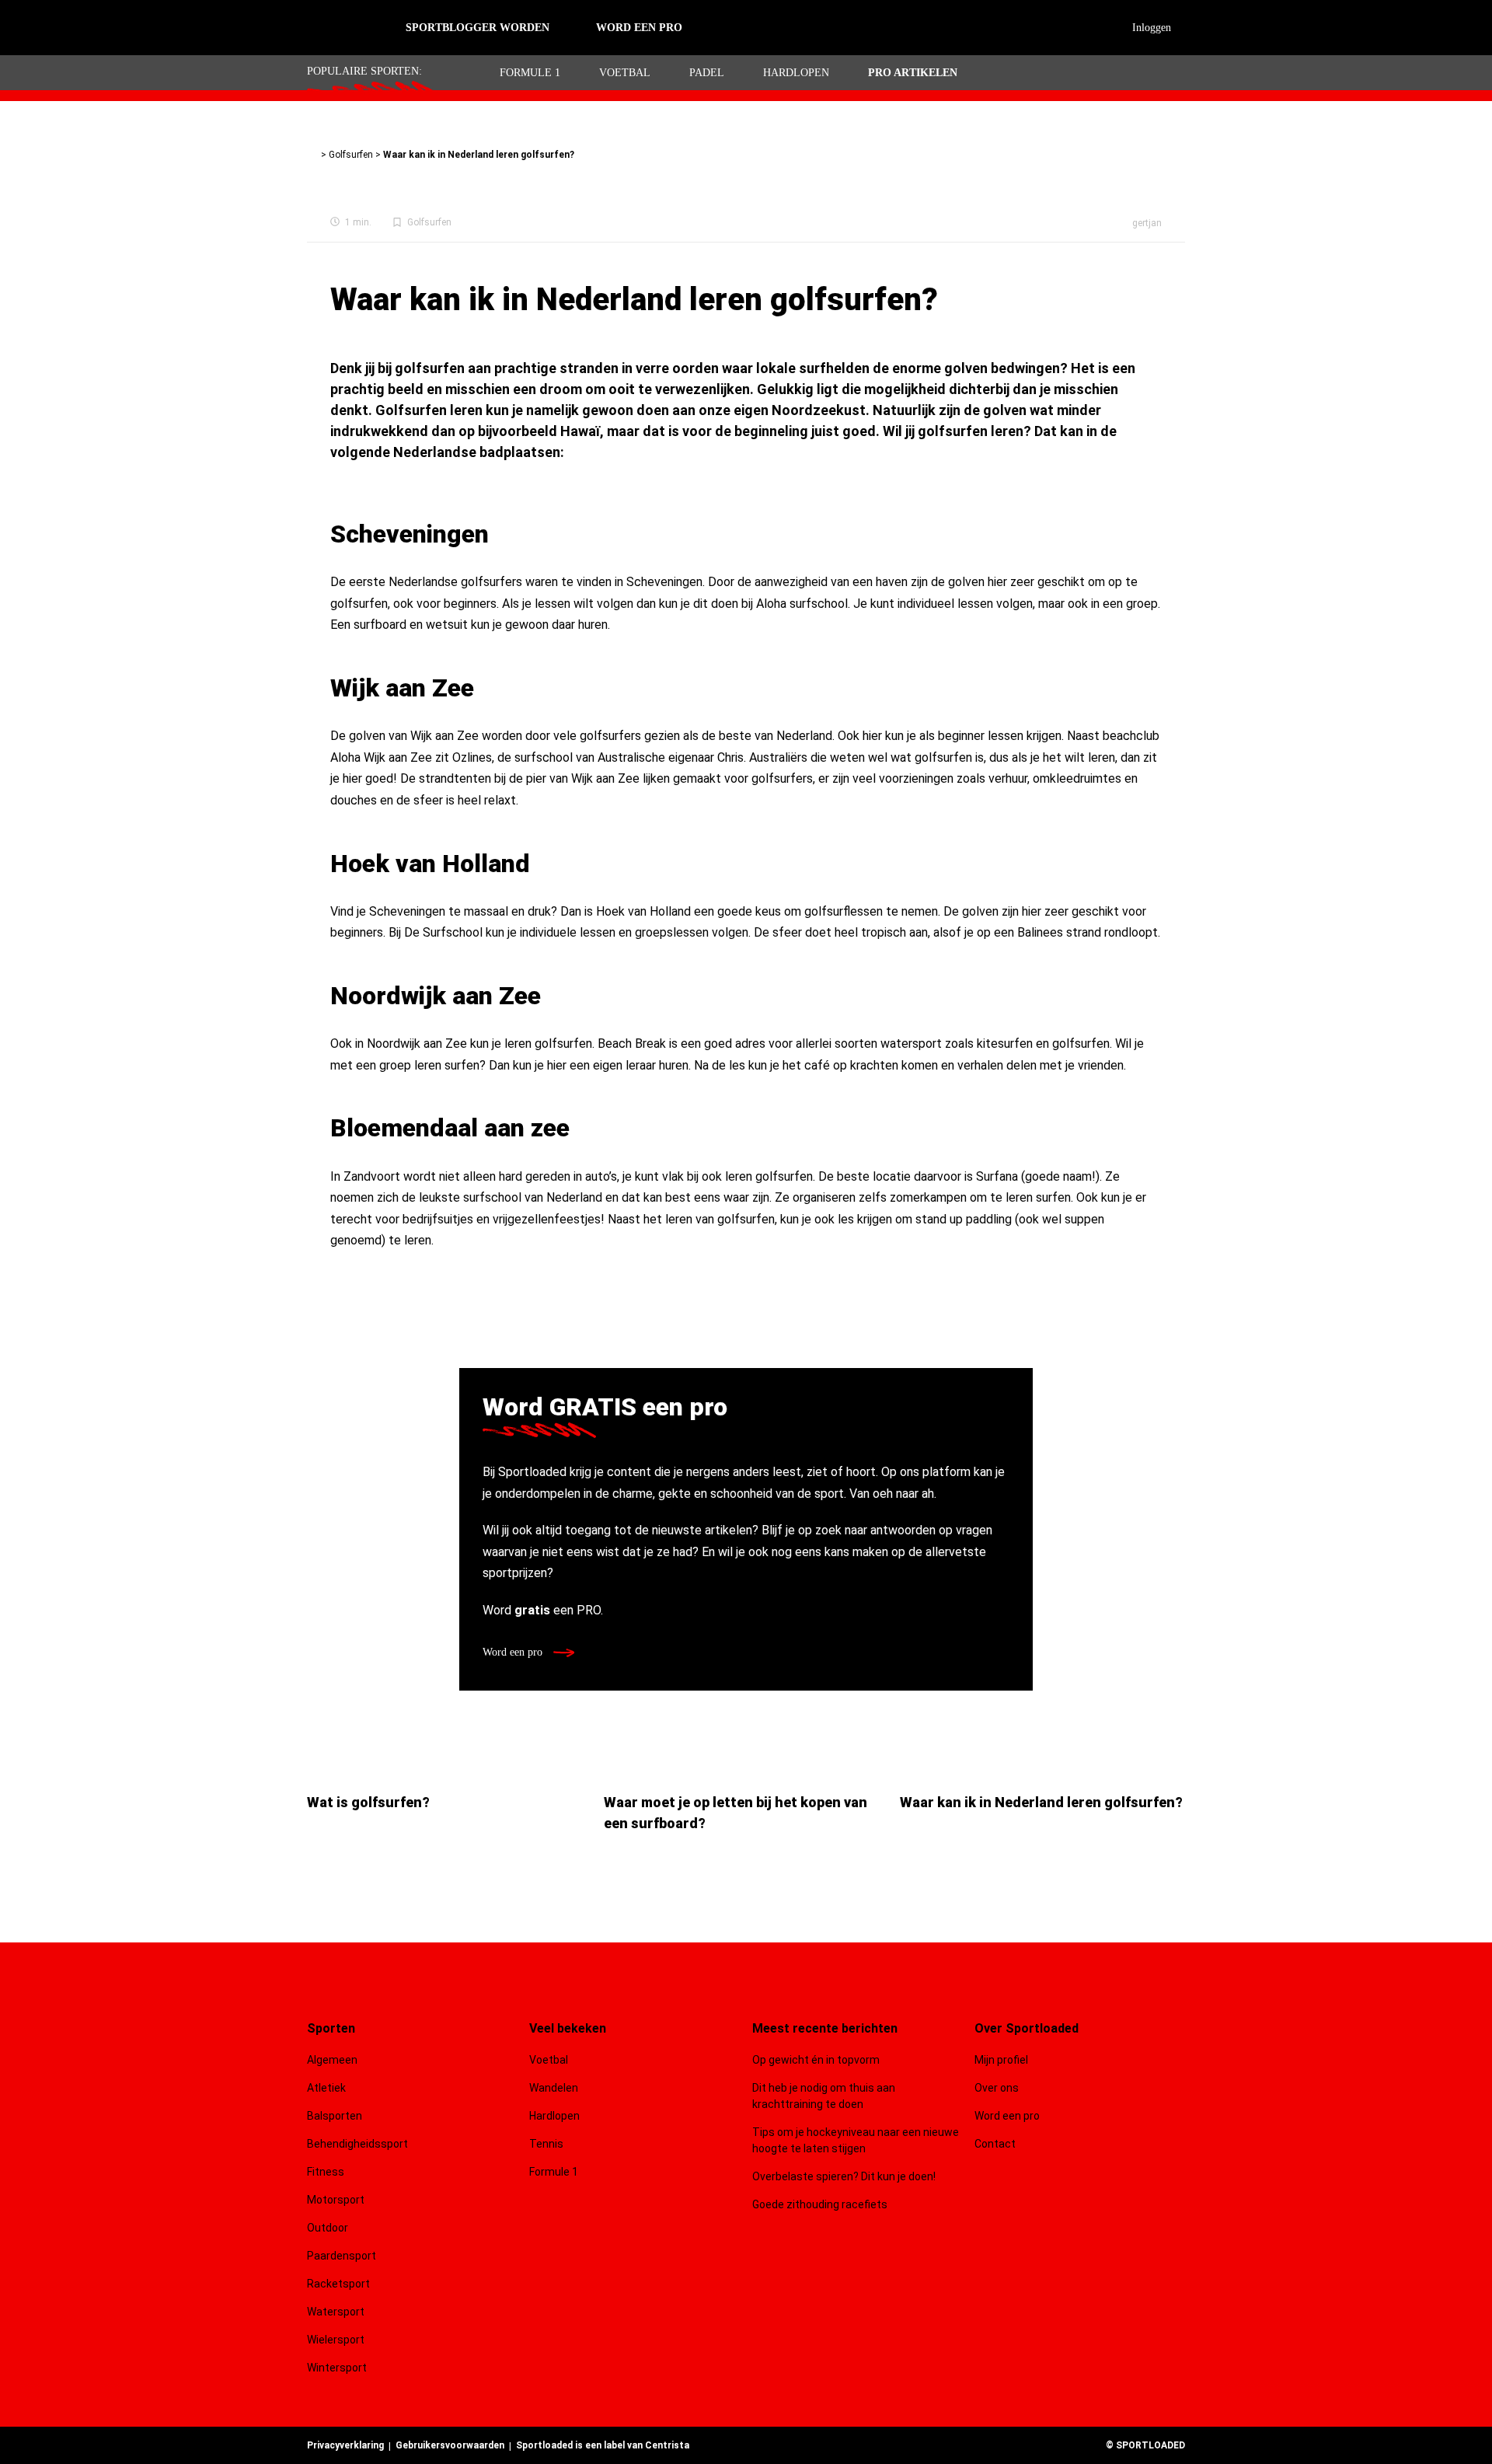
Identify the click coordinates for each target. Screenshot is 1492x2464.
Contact (995, 2144)
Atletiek (326, 2088)
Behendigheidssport (357, 2144)
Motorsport (336, 2200)
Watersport (336, 2312)
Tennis (546, 2144)
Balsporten (335, 2116)
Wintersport (337, 2368)
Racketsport (338, 2284)
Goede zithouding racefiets (820, 2204)
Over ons (997, 2088)
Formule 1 (530, 73)
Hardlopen (796, 73)
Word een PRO (639, 28)
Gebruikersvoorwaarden (450, 2445)
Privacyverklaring (345, 2445)
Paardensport (342, 2256)
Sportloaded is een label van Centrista (603, 2445)
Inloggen (1152, 28)
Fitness (326, 2172)
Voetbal (625, 73)
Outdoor (329, 2228)
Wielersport (336, 2340)
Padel (707, 73)
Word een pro (514, 1652)
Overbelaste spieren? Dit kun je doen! (844, 2176)
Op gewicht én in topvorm (816, 2060)
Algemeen (332, 2060)
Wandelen (554, 2088)
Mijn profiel (1001, 2060)
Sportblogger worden (478, 28)
